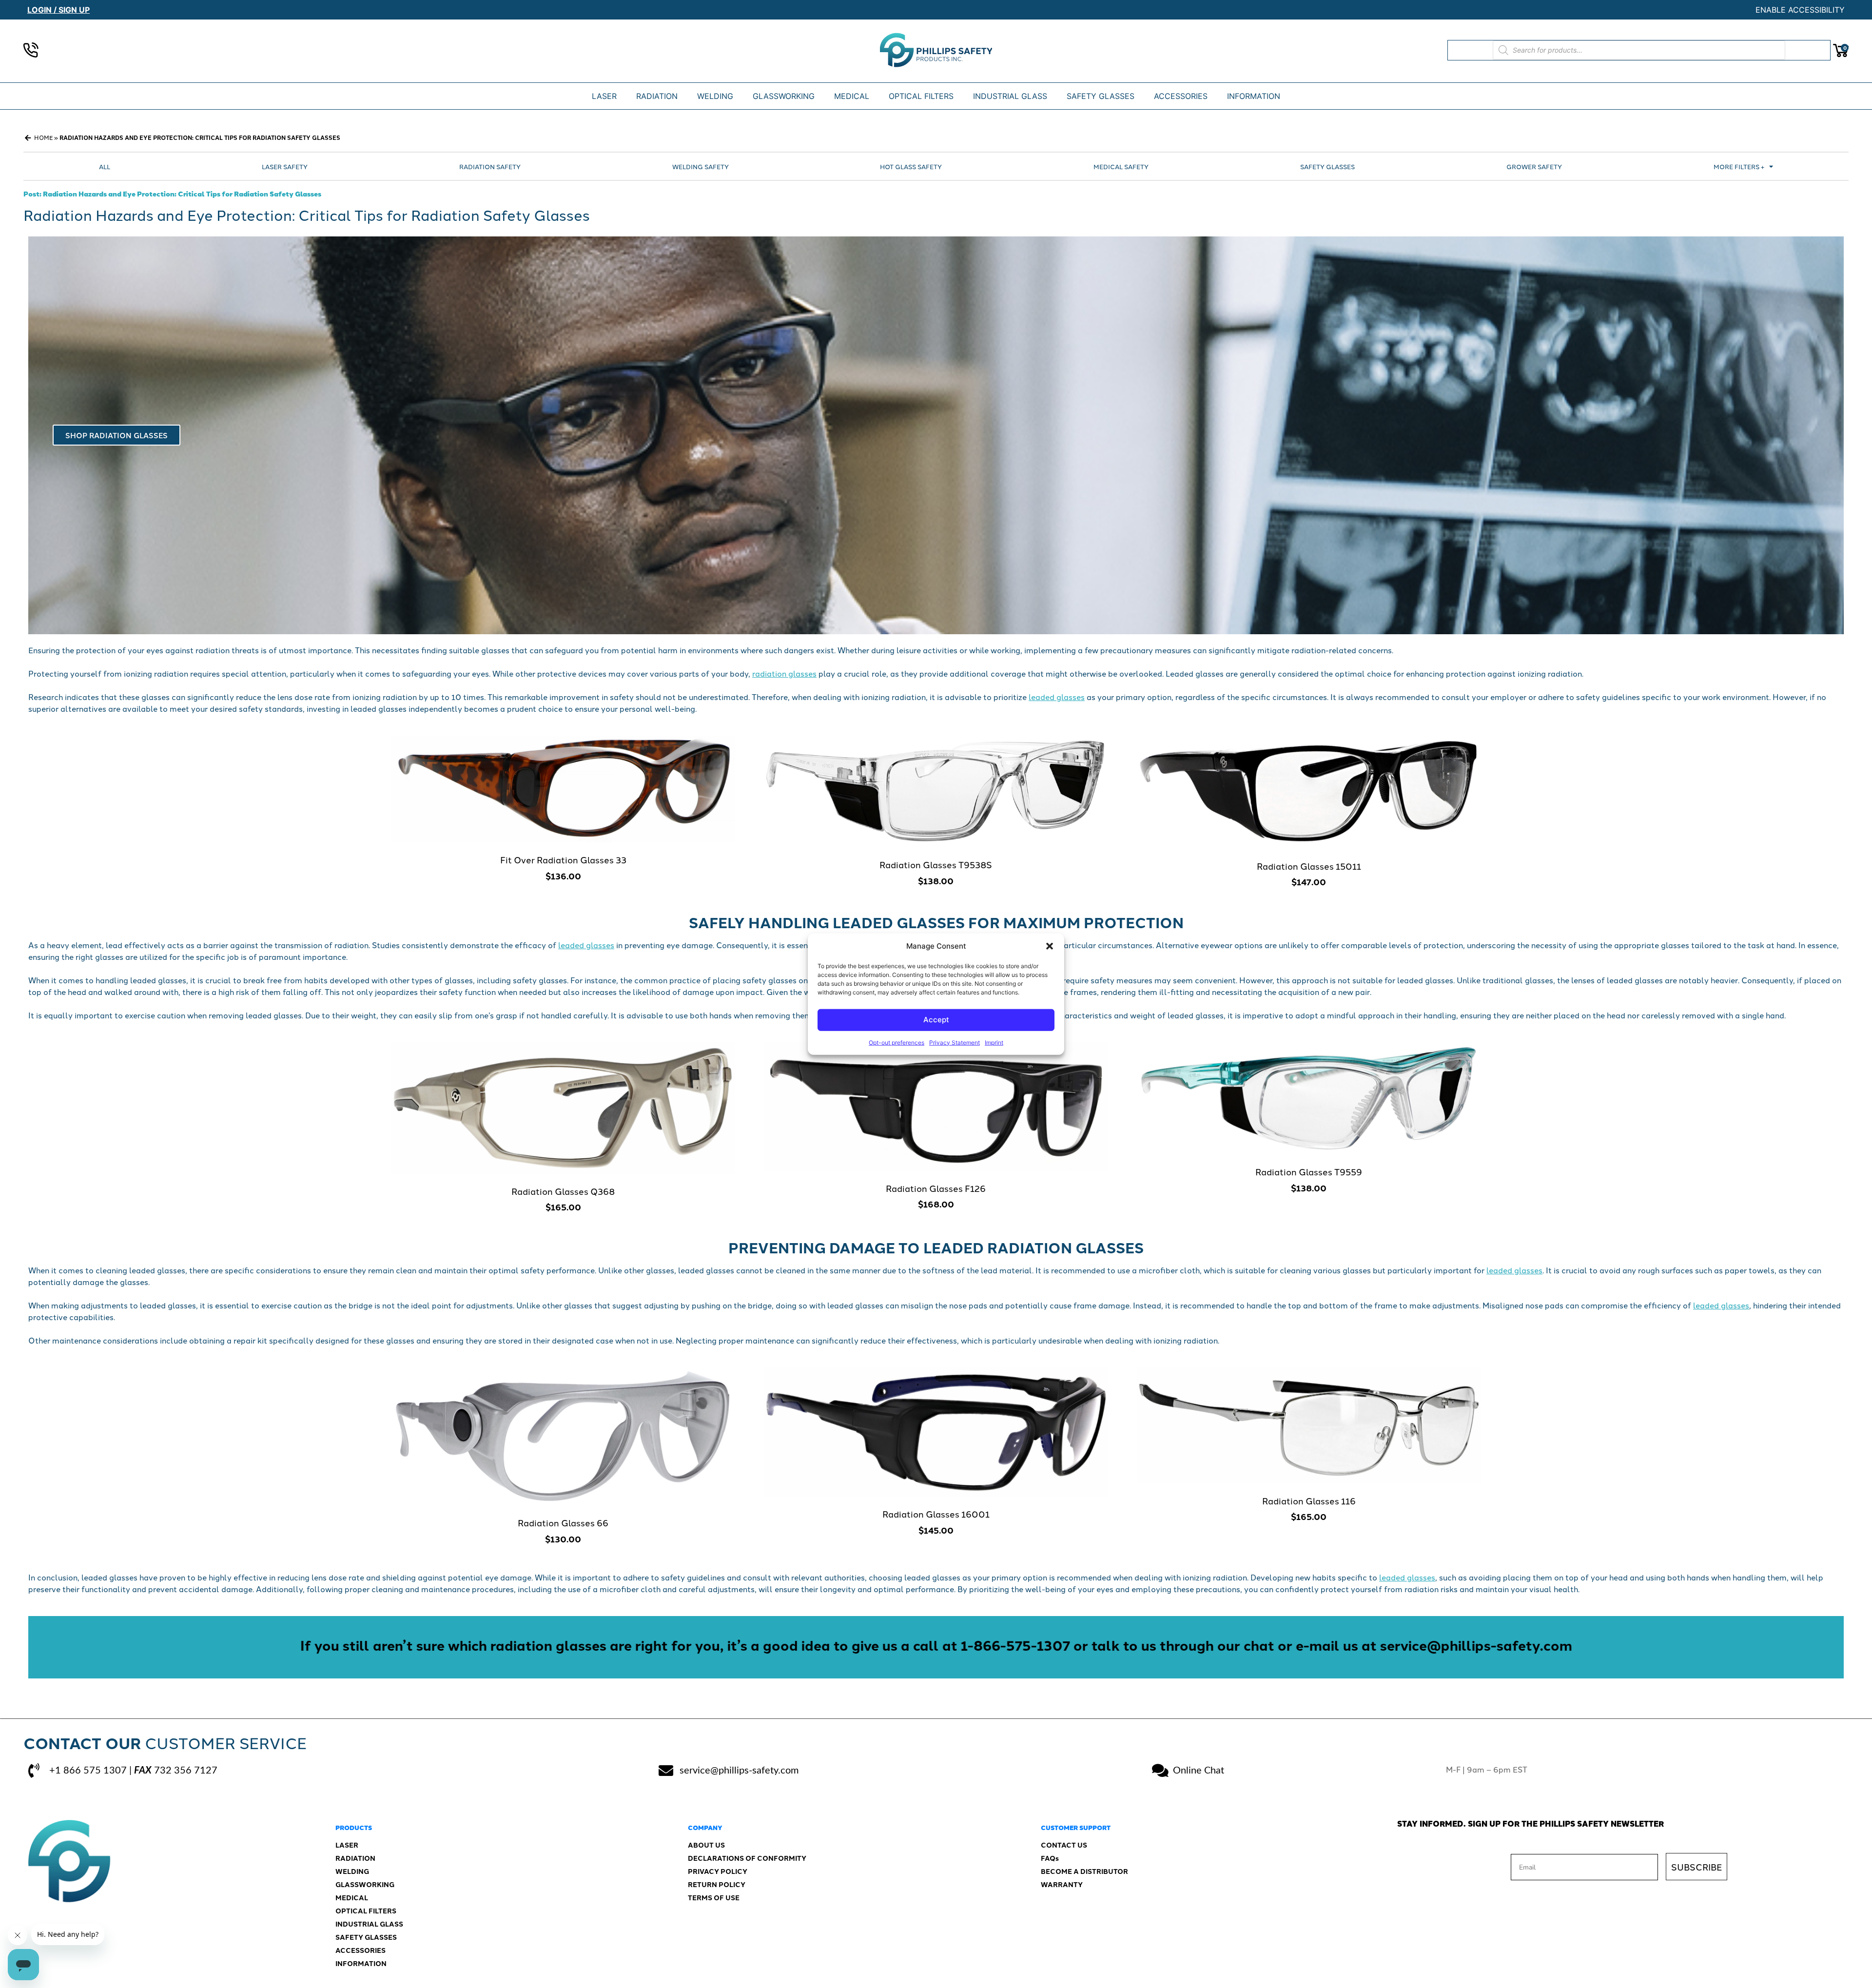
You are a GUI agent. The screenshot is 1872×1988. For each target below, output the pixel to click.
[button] (1050, 946)
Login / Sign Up (58, 10)
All (105, 166)
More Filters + (1739, 166)
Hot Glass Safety (911, 166)
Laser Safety (285, 166)
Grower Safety (1534, 166)
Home (43, 137)
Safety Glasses (1327, 166)
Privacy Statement (955, 1042)
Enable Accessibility (1800, 10)
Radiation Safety (490, 166)
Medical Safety (1121, 166)
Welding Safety (701, 166)
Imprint (994, 1042)
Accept (936, 1020)
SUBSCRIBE (1696, 1867)
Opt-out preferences (897, 1042)
